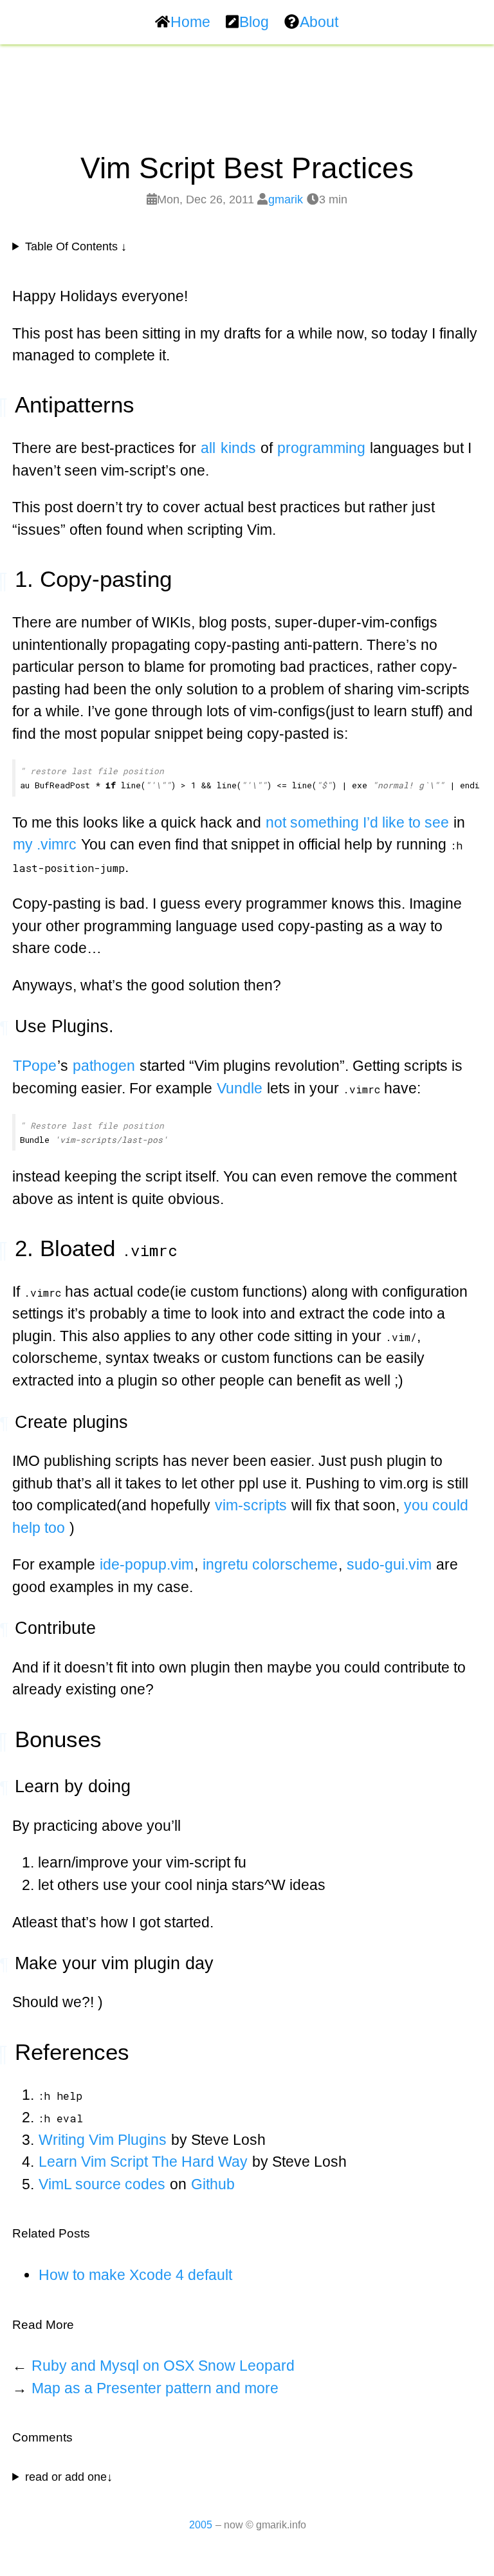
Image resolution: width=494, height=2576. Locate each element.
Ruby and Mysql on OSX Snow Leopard (163, 2366)
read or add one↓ (69, 2477)
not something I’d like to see (357, 822)
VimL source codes (102, 2184)
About (319, 22)
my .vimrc (45, 844)
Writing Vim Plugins (103, 2140)
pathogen (104, 1066)
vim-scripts (251, 1505)
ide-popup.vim (147, 1564)
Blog (254, 22)
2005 (201, 2525)
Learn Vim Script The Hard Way (143, 2162)
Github (213, 2184)
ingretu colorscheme (270, 1564)
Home (190, 22)
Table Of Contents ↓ (76, 246)
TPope (35, 1066)
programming (321, 448)
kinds (238, 448)
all (208, 448)
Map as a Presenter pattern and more (155, 2388)
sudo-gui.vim (389, 1564)
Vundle (240, 1088)
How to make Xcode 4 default (135, 2275)
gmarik (286, 199)
